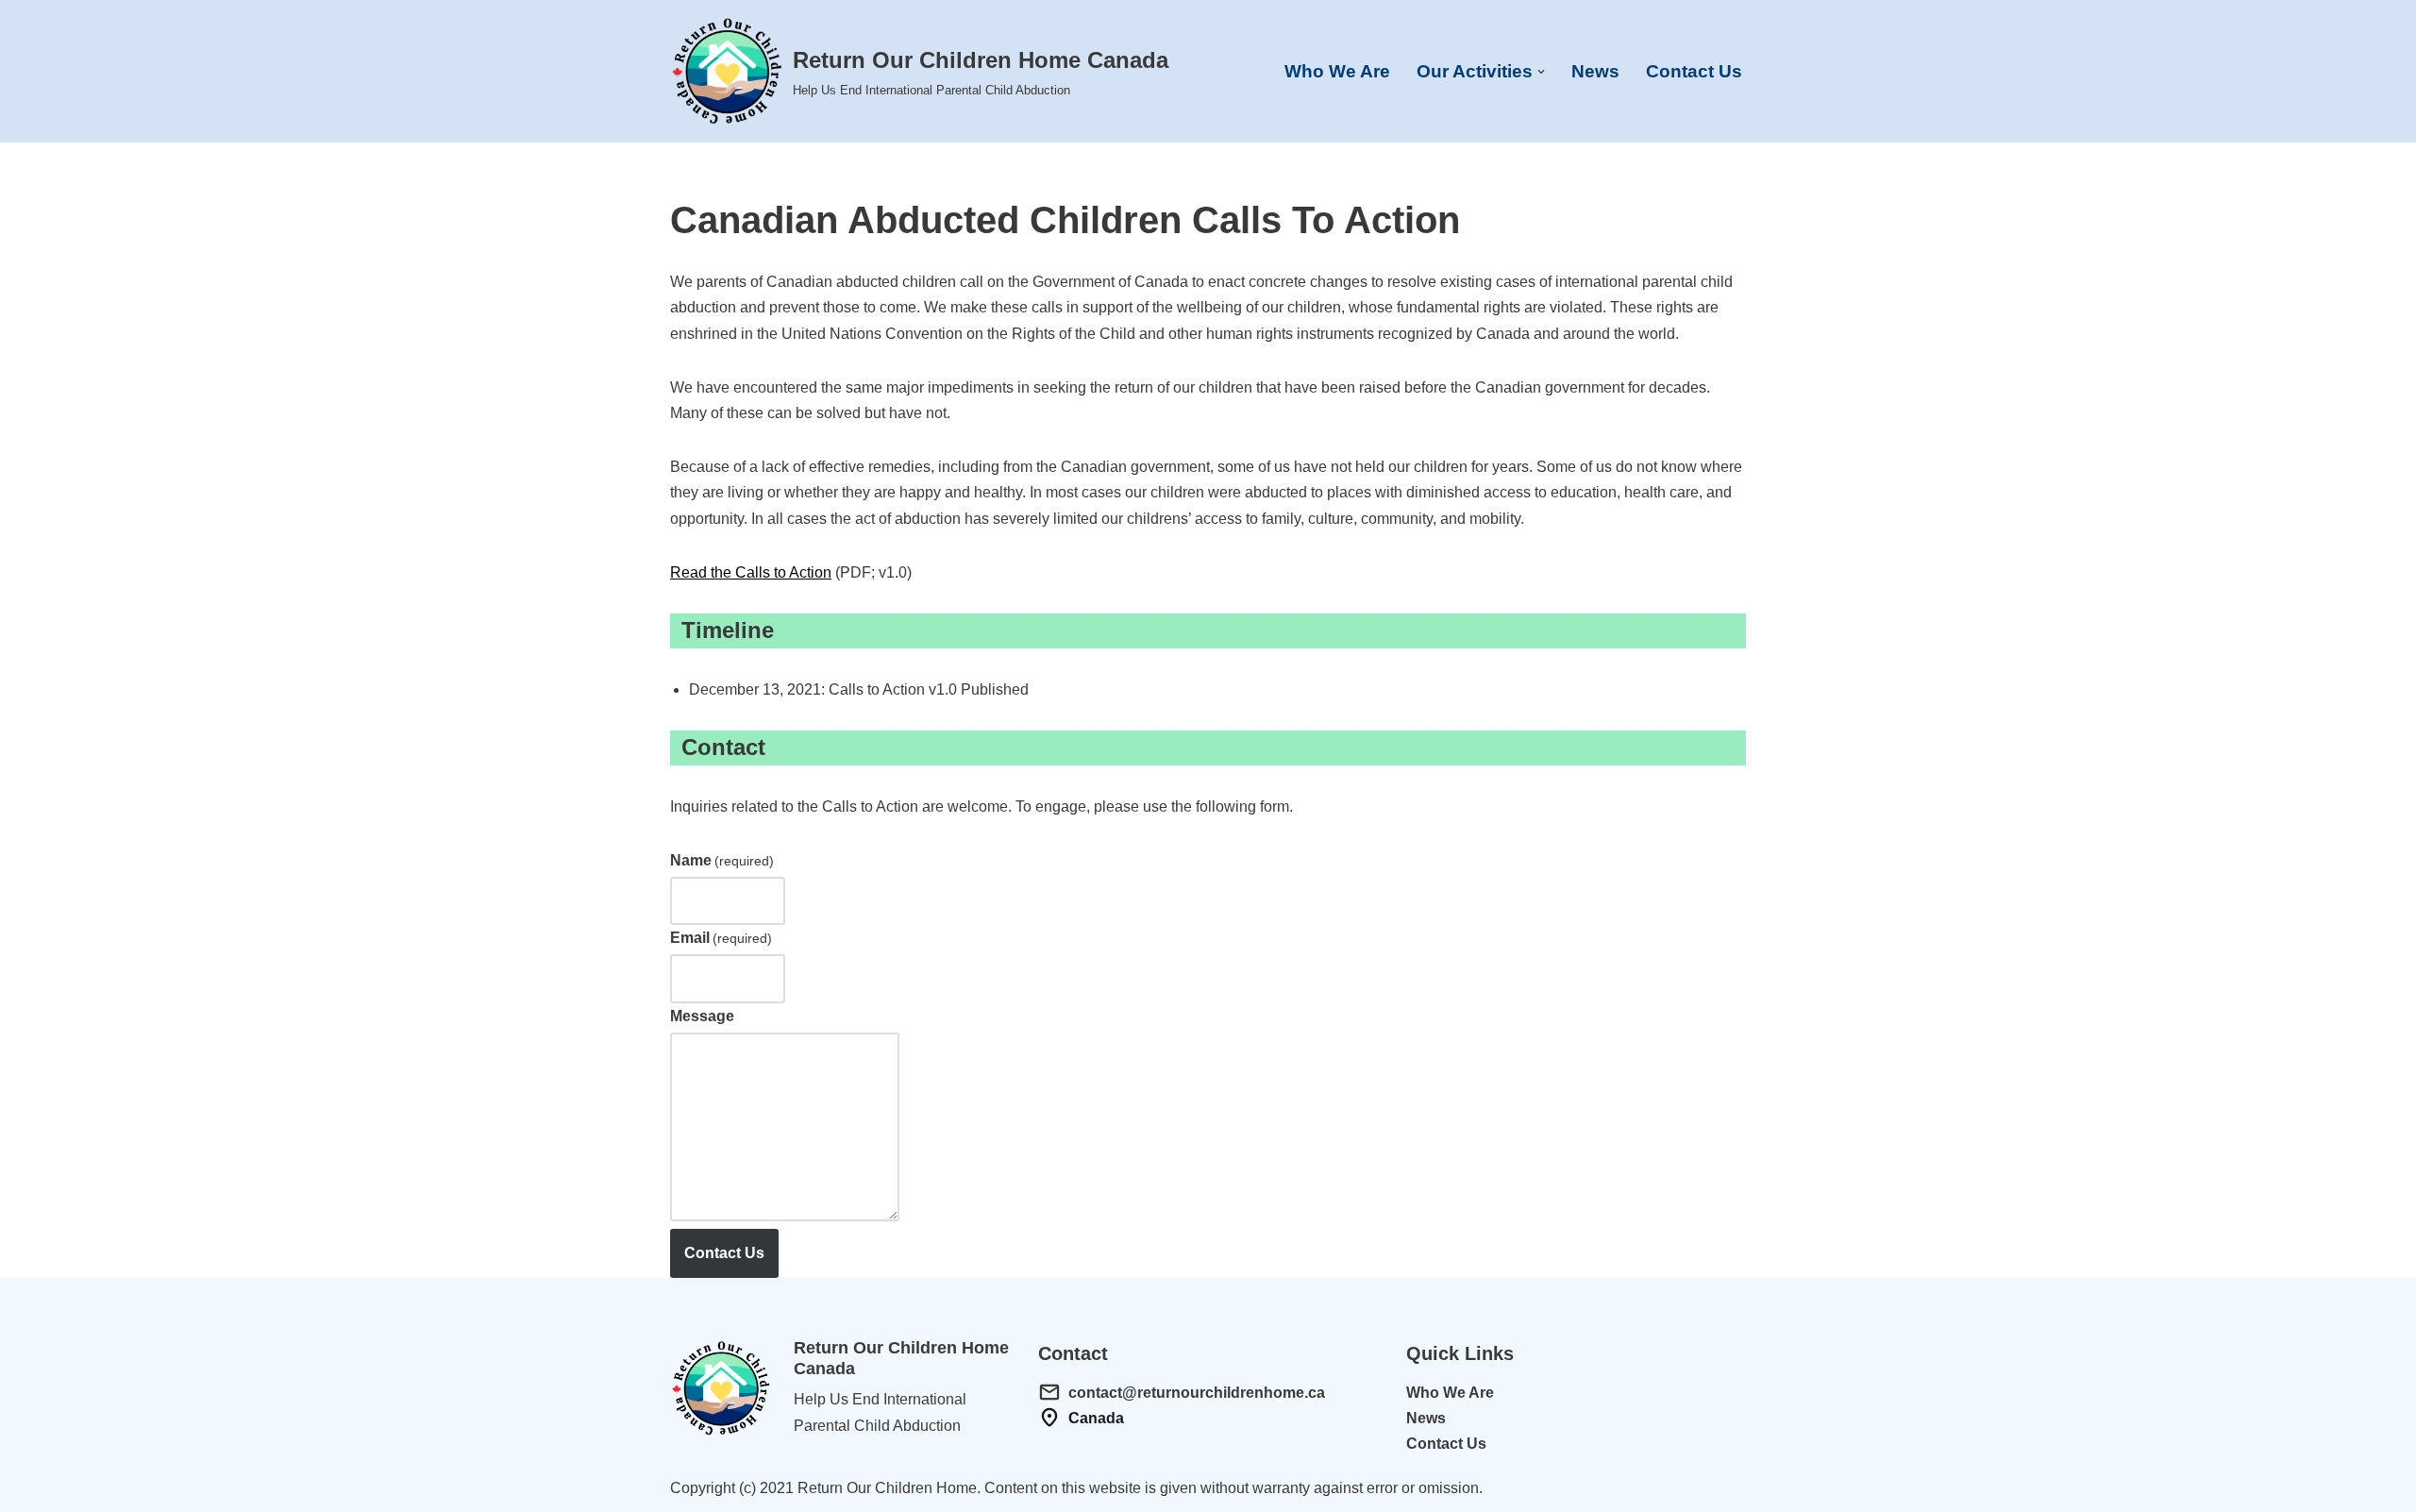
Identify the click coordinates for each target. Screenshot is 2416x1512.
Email (721, 938)
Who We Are (1337, 71)
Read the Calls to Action (751, 572)
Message (702, 1016)
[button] (1541, 72)
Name (722, 860)
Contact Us (1694, 71)
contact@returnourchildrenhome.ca (1197, 1393)
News (1595, 71)
